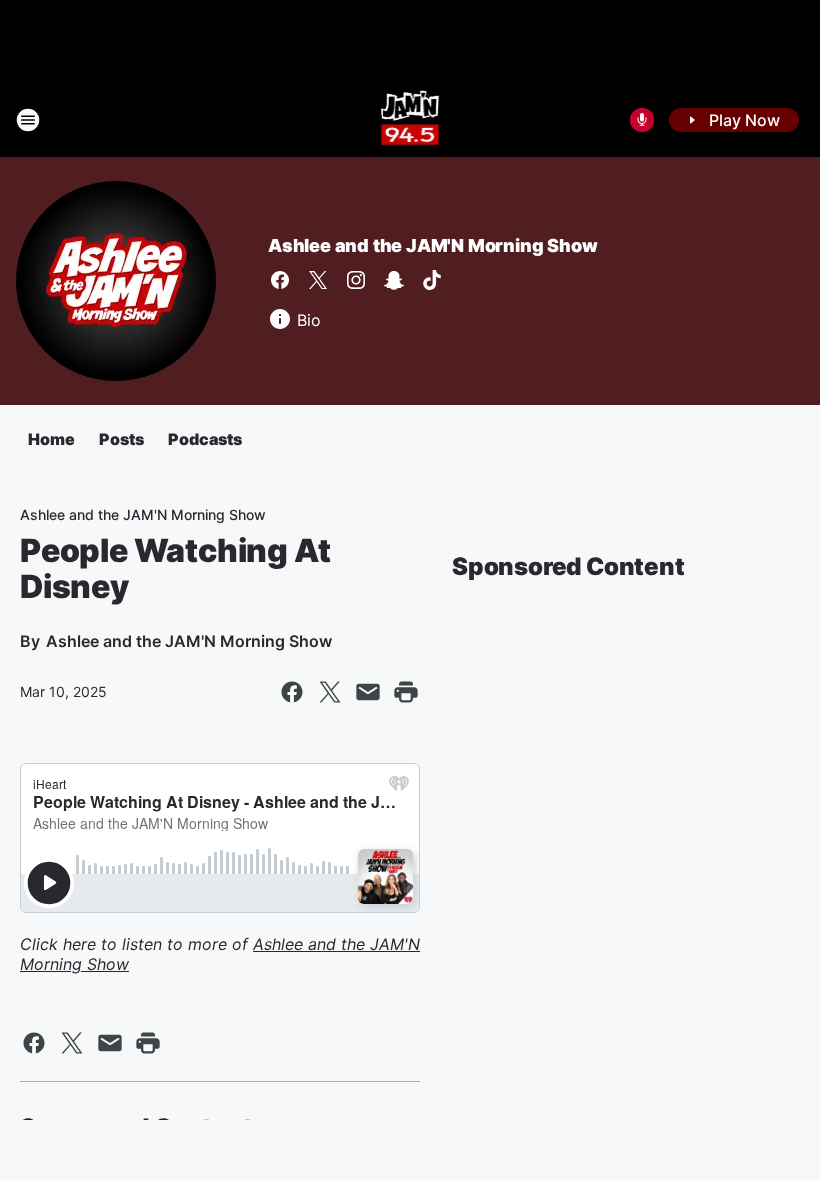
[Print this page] (406, 692)
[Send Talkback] (642, 120)
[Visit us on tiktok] (432, 280)
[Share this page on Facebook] (292, 692)
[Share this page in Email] (368, 692)
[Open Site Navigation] (28, 120)
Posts (121, 439)
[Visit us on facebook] (280, 280)
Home (51, 439)
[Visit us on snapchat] (394, 280)
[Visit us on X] (318, 280)
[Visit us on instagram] (356, 280)
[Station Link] (410, 120)
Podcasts (205, 439)
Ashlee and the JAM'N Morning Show (432, 245)
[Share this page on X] (330, 692)
